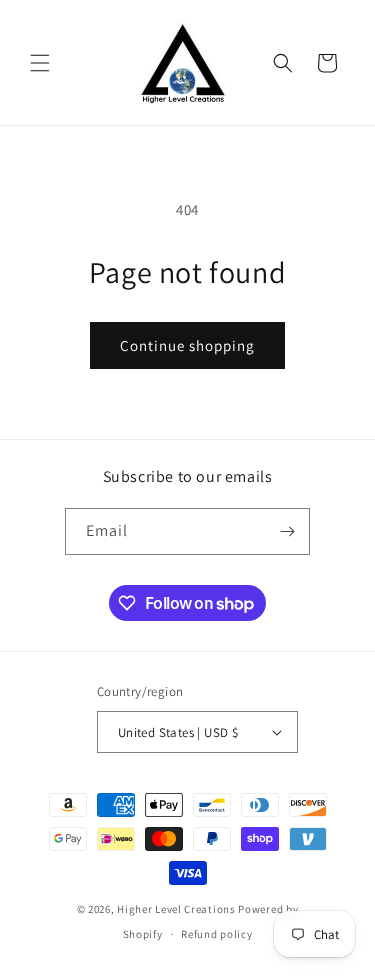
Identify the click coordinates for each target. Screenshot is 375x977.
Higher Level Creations (177, 909)
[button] (40, 63)
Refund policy (216, 934)
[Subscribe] (287, 531)
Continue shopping (187, 345)
